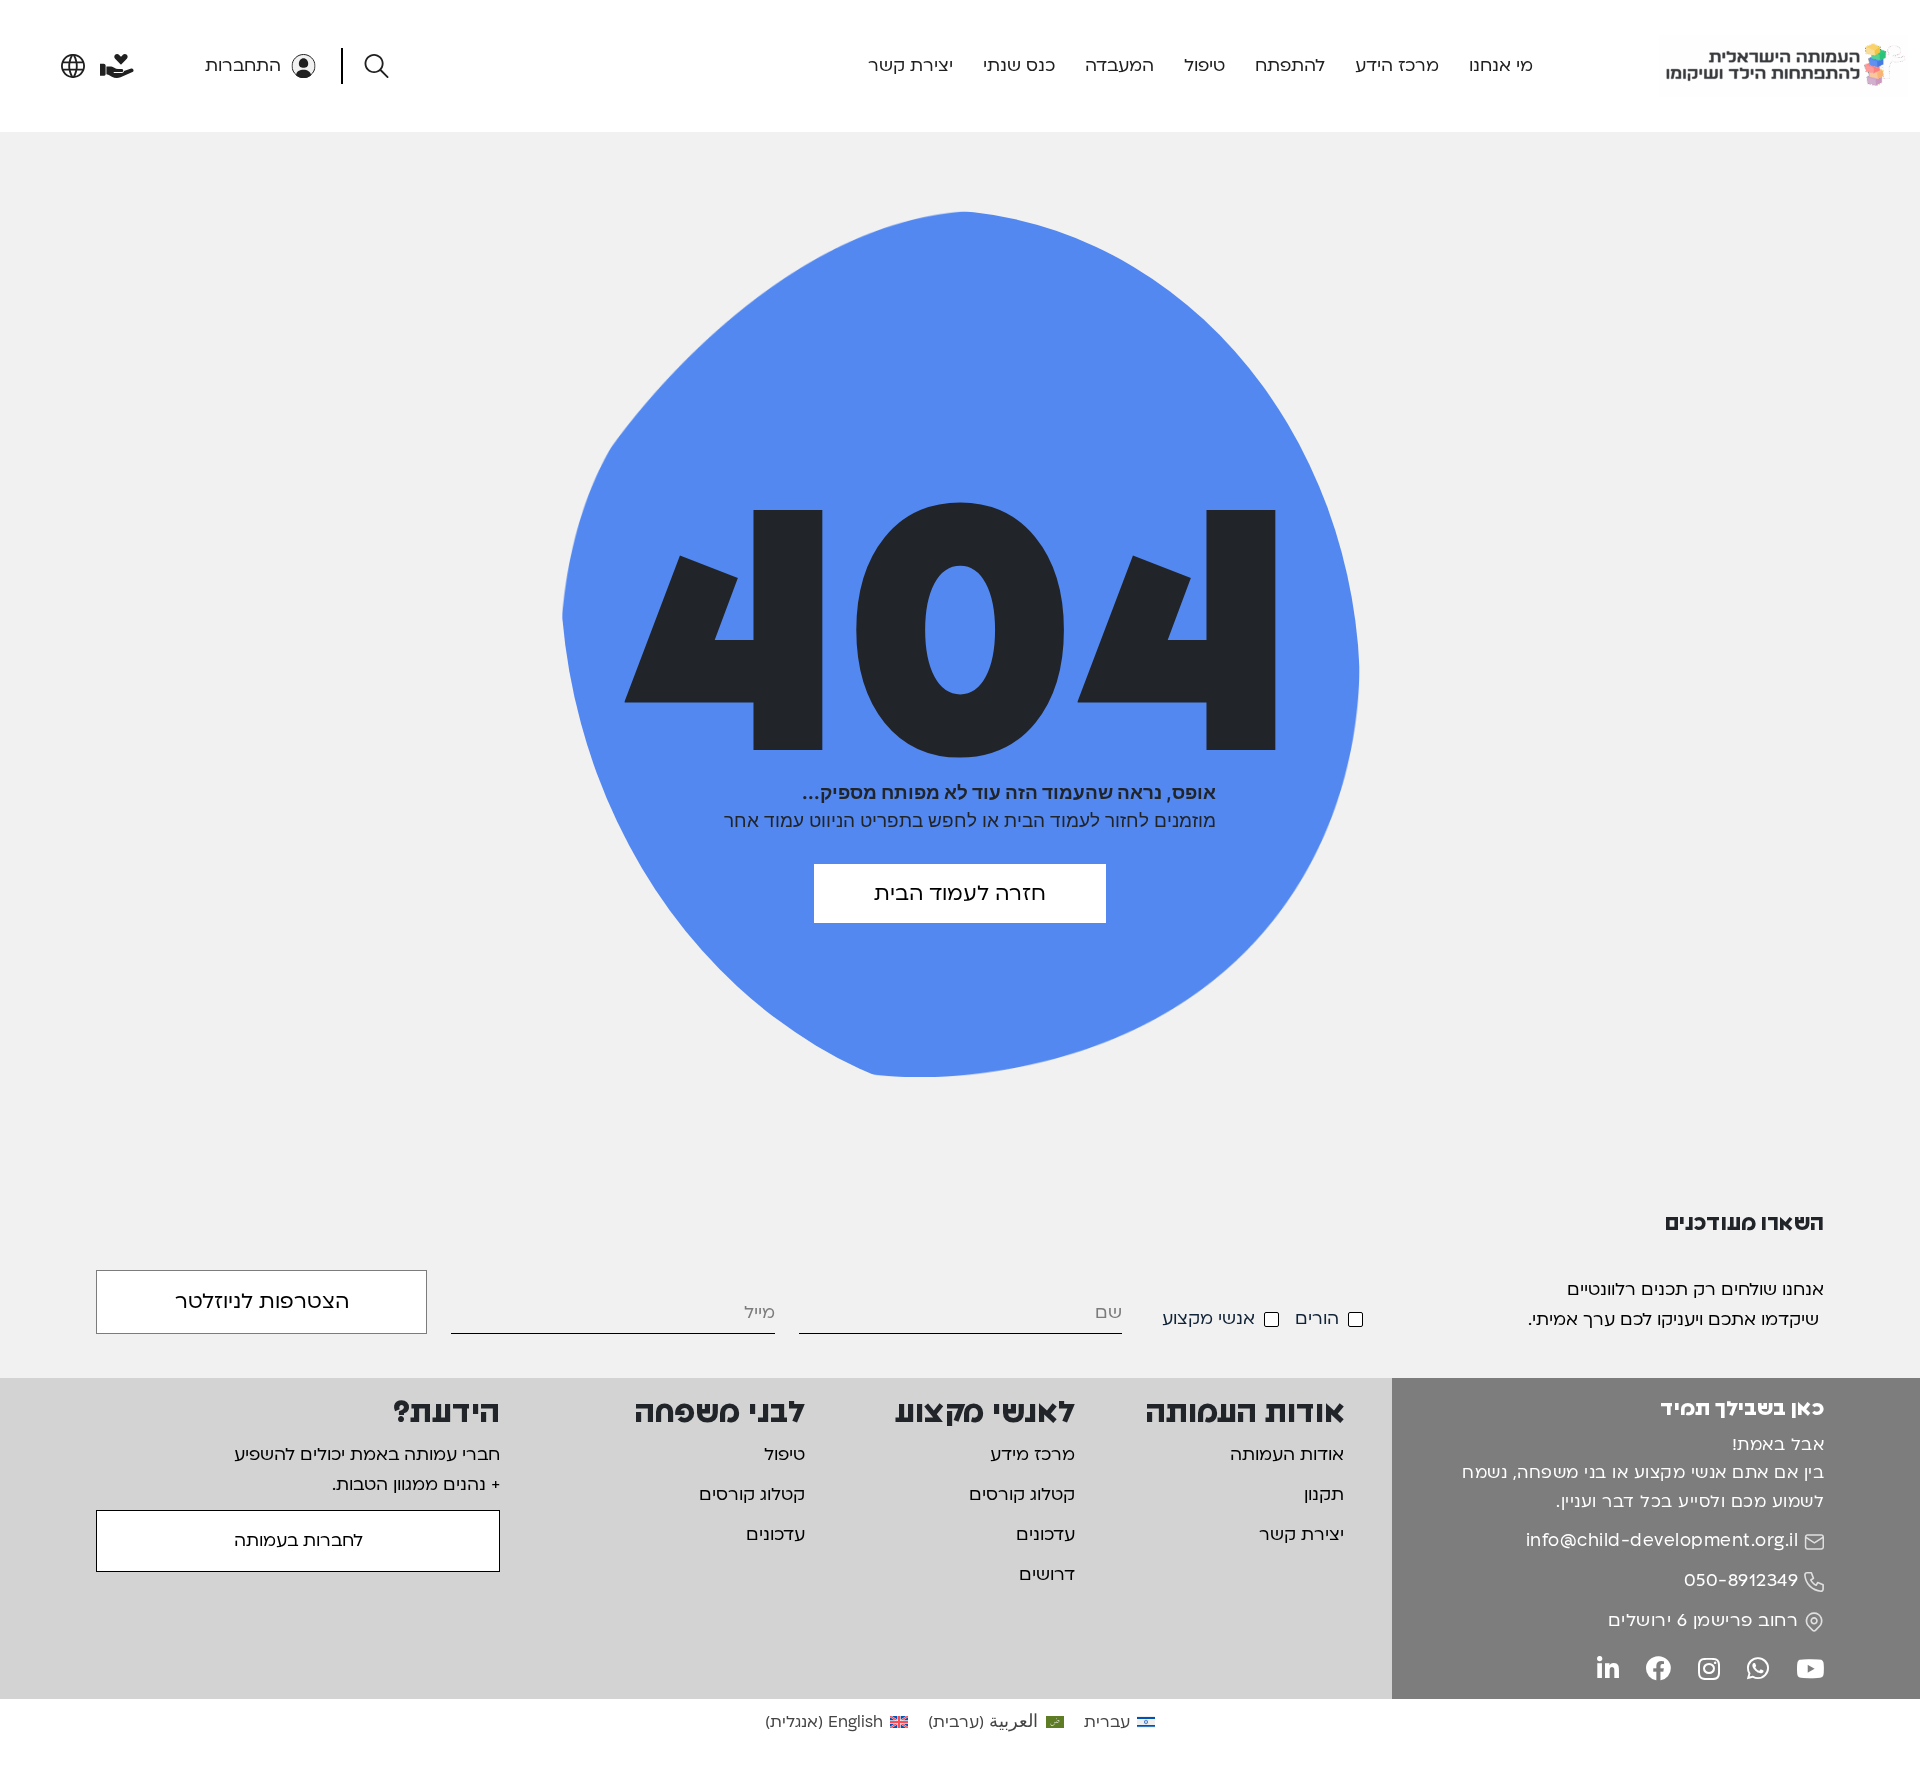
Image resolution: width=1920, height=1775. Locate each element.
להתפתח (1290, 65)
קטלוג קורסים (1022, 1494)
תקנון (1324, 1494)
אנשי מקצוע (1208, 1318)
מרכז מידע (1032, 1454)
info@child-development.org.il (1662, 1540)
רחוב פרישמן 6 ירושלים (1703, 1620)
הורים (1317, 1318)
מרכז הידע (1397, 65)
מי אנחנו (1501, 65)
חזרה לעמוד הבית (960, 893)
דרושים (1047, 1574)
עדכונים (1045, 1534)
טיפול (1204, 65)
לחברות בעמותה (298, 1540)
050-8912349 (1741, 1580)
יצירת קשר (910, 65)
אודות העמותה (1287, 1454)
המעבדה (1119, 65)
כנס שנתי (1019, 65)
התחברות (243, 65)
